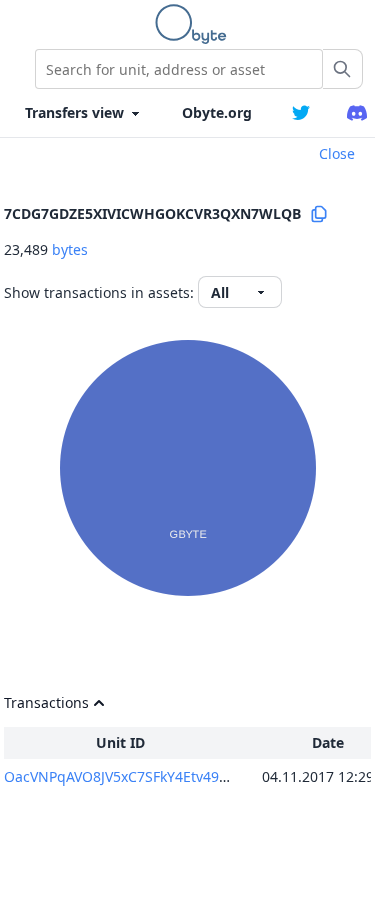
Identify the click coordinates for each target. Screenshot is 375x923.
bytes (70, 249)
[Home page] (195, 24)
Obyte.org (217, 112)
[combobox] (179, 69)
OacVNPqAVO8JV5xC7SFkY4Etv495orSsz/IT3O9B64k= (176, 776)
